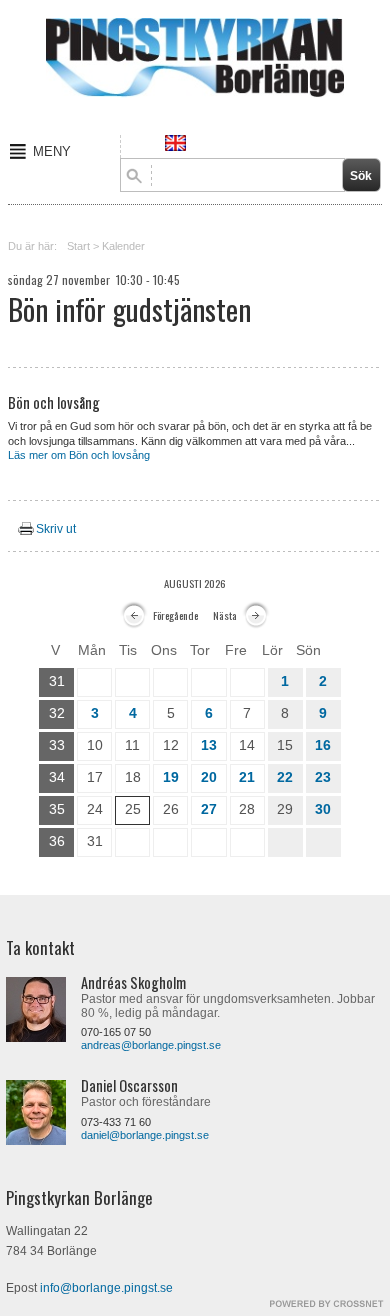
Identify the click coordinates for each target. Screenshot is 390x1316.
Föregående (175, 615)
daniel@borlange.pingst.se (145, 1135)
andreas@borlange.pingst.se (151, 1045)
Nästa (225, 615)
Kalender (123, 246)
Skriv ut (56, 529)
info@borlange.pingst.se (106, 1288)
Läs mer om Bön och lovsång (79, 455)
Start (78, 246)
